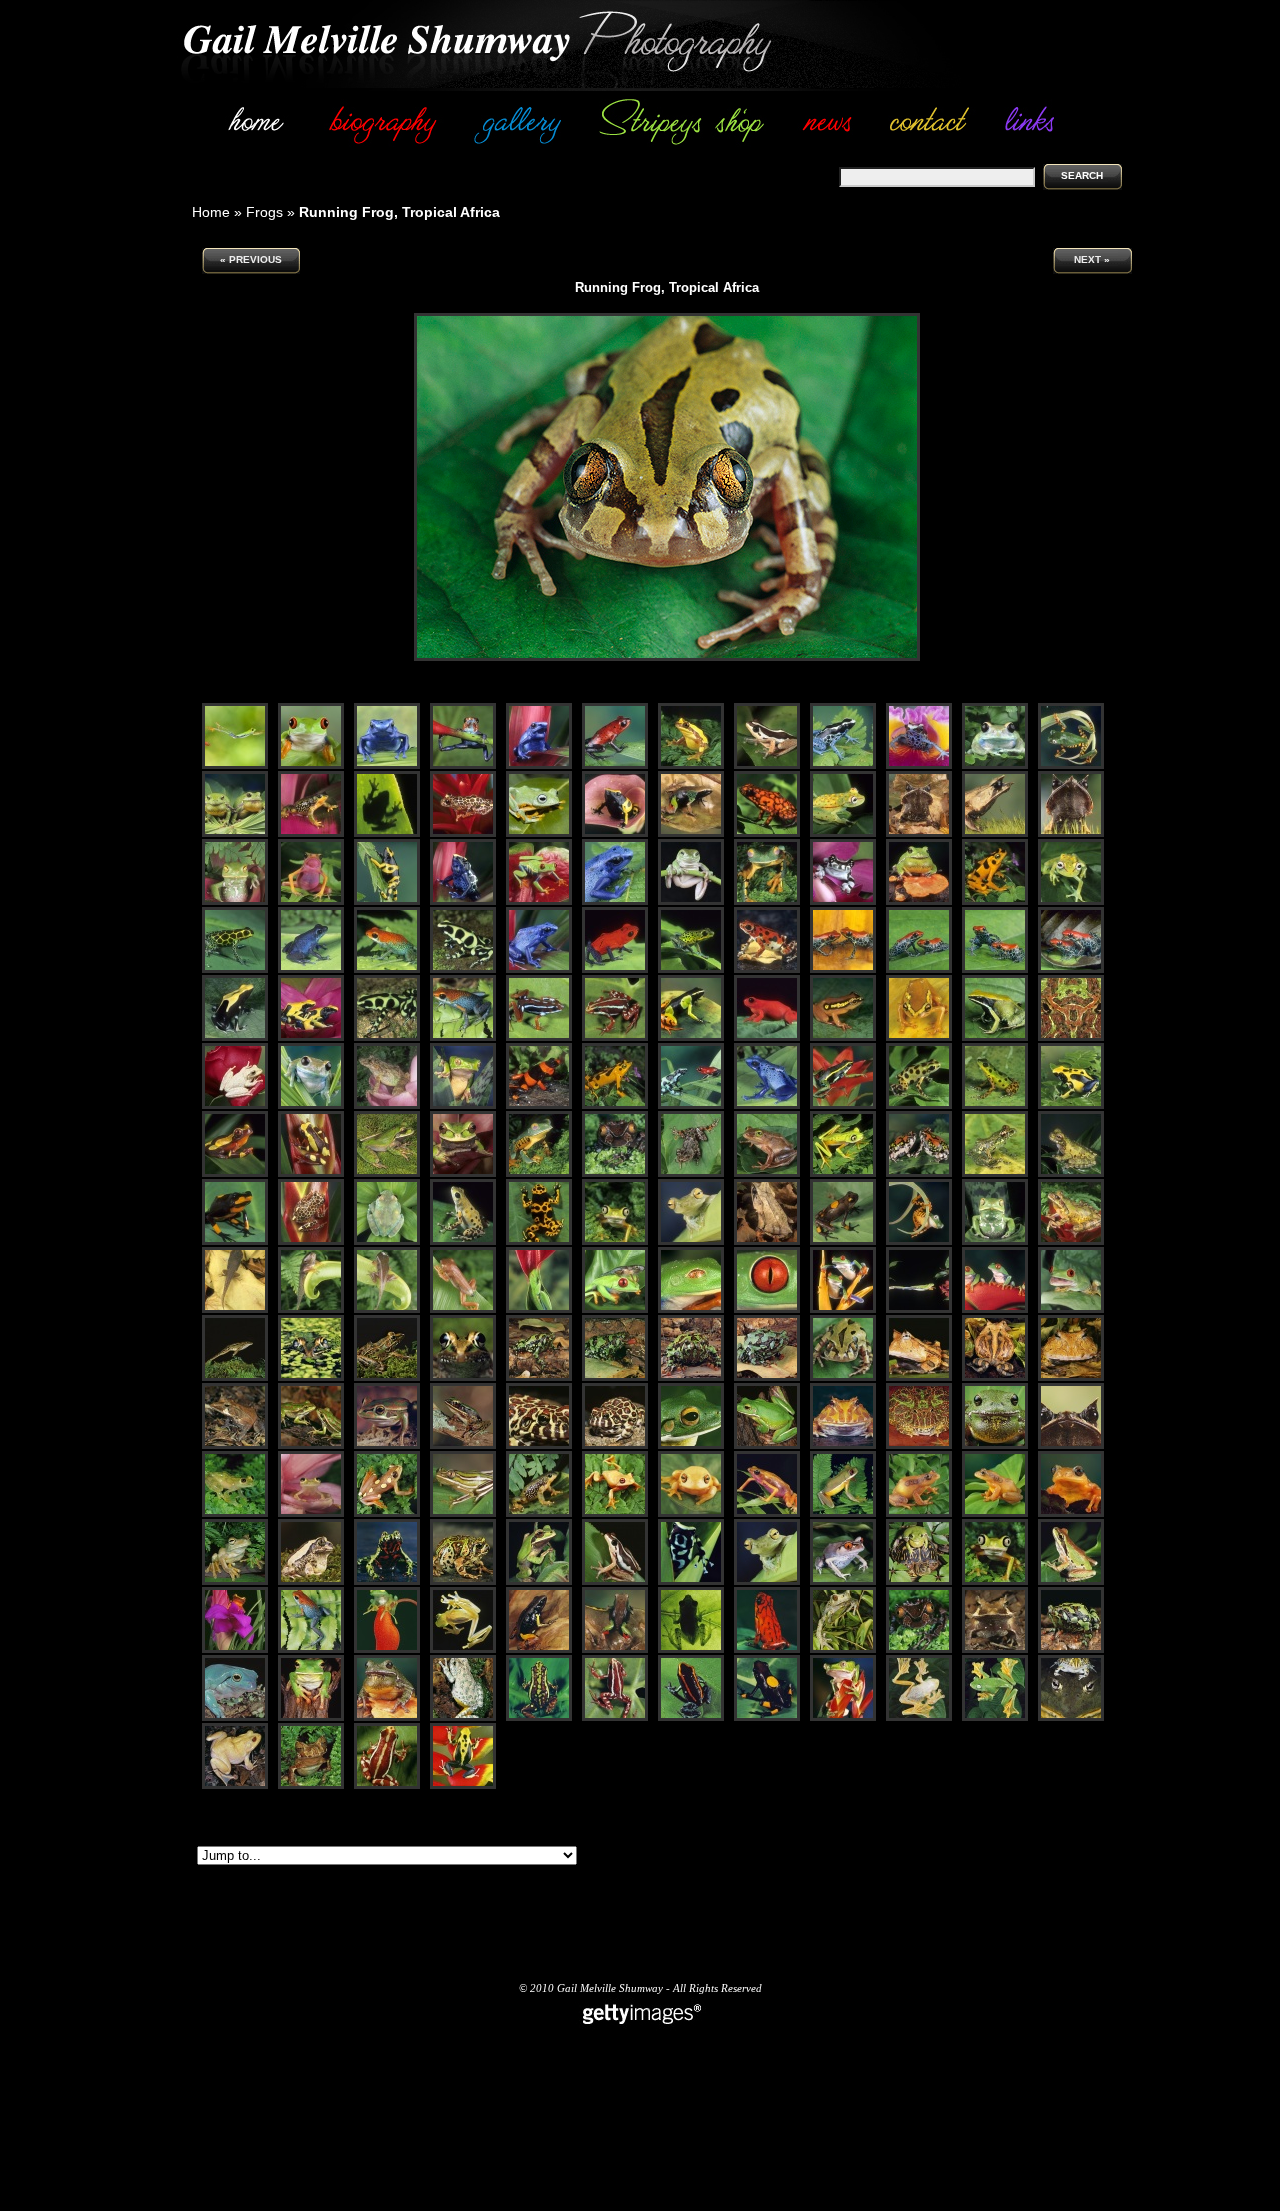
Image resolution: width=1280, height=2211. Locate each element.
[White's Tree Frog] (691, 901)
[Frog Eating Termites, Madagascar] (615, 1377)
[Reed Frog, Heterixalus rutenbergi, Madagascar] (463, 1513)
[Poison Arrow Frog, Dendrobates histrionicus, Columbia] (843, 1241)
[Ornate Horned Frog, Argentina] (919, 1445)
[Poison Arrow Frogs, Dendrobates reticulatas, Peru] (843, 969)
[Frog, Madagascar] (539, 1377)
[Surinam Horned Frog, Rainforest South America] (919, 1377)
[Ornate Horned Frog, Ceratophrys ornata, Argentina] (1071, 1037)
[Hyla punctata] (1071, 901)
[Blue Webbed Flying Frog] (539, 833)
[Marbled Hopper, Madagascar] (463, 1581)
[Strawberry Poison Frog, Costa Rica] (463, 765)
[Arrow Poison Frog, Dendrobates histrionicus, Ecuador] (235, 1241)
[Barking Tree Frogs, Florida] (235, 833)
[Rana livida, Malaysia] (463, 1445)
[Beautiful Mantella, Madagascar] (615, 1649)
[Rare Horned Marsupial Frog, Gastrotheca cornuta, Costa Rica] (311, 1785)
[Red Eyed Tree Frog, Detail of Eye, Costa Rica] (767, 1309)
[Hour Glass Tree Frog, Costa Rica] (691, 765)
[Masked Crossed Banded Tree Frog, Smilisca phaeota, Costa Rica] (387, 1173)
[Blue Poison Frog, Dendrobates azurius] (615, 901)
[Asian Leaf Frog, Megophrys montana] (767, 1241)
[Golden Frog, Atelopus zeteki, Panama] (995, 901)
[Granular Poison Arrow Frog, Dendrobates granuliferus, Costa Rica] (387, 969)
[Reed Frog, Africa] (767, 765)
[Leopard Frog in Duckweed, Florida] (311, 1377)
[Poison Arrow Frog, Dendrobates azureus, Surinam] (539, 969)
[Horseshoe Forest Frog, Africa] (311, 1581)
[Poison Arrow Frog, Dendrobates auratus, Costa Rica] (463, 969)
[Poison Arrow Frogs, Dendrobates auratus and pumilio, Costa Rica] (691, 1105)
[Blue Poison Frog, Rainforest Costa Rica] (387, 765)
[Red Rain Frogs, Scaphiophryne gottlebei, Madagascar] (919, 1173)
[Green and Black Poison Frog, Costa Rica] (691, 1581)
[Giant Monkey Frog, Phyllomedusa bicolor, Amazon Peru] (463, 1105)
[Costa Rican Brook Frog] (843, 1513)
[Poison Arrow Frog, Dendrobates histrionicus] (767, 833)
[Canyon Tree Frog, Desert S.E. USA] (463, 1717)
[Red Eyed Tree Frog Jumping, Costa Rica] (919, 1309)
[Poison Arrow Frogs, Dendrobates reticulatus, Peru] (919, 969)
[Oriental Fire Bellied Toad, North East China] (387, 1581)
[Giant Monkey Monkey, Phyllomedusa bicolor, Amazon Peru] (843, 1717)
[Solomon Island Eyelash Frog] (235, 1445)
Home (211, 212)
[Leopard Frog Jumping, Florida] (235, 1377)
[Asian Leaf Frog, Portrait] (1071, 833)
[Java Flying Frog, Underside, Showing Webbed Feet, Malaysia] (919, 1717)
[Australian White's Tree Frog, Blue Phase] (235, 1717)
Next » (1092, 259)
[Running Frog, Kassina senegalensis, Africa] (691, 1173)
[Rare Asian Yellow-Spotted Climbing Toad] (843, 1649)
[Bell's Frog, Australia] (311, 1445)
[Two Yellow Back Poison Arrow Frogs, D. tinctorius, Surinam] (311, 1037)
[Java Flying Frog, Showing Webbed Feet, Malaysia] (995, 1717)
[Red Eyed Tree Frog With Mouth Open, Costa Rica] (1071, 1309)
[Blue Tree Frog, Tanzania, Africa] (995, 765)
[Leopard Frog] (387, 1377)
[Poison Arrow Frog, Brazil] (615, 833)
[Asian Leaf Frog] (919, 833)
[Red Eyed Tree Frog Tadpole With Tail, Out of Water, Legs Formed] (311, 1309)
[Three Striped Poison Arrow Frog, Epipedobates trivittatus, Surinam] (843, 1105)
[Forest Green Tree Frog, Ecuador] (767, 1581)
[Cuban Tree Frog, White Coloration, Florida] (235, 1105)
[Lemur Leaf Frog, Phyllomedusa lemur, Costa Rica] (843, 1173)
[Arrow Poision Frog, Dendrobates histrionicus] (767, 1649)
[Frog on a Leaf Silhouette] (387, 833)
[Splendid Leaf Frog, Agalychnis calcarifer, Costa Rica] (767, 901)
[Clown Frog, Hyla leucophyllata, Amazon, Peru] (235, 1173)
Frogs (264, 212)
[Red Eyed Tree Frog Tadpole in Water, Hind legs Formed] (235, 1309)
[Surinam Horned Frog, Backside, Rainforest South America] (995, 1377)
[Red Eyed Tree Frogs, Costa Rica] (843, 1309)
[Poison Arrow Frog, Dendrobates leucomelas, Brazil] (387, 901)
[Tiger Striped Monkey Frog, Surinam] (1071, 765)
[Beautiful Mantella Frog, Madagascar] (691, 833)
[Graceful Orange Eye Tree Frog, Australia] (615, 1513)
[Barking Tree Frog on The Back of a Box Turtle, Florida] (919, 1581)
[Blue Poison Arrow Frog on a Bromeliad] (539, 765)
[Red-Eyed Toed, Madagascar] (843, 1581)
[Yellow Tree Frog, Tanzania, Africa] (919, 1513)
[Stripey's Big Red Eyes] (311, 765)
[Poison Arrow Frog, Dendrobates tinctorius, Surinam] (463, 901)
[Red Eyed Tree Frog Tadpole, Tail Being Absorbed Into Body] (463, 1309)
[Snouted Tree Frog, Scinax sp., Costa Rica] (387, 1105)
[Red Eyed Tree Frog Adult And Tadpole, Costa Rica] (615, 1309)
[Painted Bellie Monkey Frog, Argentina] (235, 901)
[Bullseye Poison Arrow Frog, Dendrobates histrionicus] (767, 1717)
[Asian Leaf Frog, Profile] (995, 833)
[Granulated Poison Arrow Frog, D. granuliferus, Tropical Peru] (463, 1037)
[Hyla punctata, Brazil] (843, 833)
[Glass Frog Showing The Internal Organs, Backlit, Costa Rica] (463, 1649)
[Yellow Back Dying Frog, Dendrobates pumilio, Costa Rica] (1071, 1105)
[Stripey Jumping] (235, 765)
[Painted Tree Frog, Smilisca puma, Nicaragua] (1071, 1241)
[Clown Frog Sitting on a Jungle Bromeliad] (235, 1649)
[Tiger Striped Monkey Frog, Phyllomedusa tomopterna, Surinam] (919, 1241)
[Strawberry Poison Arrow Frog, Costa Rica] (615, 765)
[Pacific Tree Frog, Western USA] (1071, 1581)
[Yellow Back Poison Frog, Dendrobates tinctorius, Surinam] (463, 1785)
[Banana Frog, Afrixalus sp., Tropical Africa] (767, 1173)
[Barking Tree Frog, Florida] (919, 901)
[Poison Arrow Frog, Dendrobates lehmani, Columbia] (539, 1105)
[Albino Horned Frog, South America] (843, 1445)
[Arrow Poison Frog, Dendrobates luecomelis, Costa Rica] (539, 1241)
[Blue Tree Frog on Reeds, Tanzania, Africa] (311, 1105)
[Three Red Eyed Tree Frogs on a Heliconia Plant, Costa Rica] (995, 1309)
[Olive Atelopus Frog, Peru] (311, 833)
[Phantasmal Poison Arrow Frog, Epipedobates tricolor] (539, 1717)
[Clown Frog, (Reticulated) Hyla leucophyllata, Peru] (311, 1241)
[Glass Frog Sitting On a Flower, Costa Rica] (387, 1649)
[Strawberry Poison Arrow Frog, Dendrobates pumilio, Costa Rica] (615, 969)
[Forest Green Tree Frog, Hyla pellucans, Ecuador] (691, 1241)
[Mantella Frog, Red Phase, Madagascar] (767, 1037)
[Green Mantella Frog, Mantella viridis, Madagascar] (995, 1037)
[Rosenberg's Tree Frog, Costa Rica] (235, 1581)
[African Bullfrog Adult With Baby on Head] (1071, 1717)
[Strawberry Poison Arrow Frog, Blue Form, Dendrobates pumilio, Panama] (311, 969)
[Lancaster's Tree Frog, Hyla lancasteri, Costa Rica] (1071, 1173)
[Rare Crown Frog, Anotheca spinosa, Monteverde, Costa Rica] (615, 1173)
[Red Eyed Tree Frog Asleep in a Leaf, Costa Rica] (539, 1309)
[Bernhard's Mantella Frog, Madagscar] (539, 1649)
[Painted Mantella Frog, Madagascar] (691, 1037)
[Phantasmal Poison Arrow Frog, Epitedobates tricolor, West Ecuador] (539, 1037)
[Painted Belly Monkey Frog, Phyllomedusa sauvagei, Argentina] (995, 1241)
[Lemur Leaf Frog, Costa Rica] (995, 1581)
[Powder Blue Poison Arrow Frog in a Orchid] (919, 765)
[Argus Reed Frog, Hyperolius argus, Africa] (387, 1513)
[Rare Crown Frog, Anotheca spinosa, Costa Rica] (919, 1649)
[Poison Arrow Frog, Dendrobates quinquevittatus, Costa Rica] (235, 969)
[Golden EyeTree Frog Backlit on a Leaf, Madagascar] (691, 1649)
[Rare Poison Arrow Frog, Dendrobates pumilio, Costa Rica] (691, 969)
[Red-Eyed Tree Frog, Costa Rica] (539, 901)
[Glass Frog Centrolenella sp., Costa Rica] (311, 1513)
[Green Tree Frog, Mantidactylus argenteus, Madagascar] (995, 1173)
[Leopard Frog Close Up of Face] (463, 1377)
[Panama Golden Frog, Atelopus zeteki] (615, 1105)
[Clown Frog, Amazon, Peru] (463, 833)
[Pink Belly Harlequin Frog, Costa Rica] (767, 1513)
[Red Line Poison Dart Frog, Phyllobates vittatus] (691, 1717)
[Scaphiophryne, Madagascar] (1071, 1649)
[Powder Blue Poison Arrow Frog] (843, 765)
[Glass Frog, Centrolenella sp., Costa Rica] (235, 1513)
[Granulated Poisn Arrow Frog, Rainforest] (311, 1649)
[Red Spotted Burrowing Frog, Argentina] (539, 1445)
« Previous (251, 259)
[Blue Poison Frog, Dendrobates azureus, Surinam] (767, 1105)
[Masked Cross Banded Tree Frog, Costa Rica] (539, 1581)
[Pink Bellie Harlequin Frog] (311, 901)
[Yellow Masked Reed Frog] (843, 1037)
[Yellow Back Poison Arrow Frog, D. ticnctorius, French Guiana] (235, 1037)
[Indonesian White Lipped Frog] (691, 1445)
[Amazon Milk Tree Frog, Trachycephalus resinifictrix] (843, 901)
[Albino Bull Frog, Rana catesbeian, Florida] (235, 1785)
